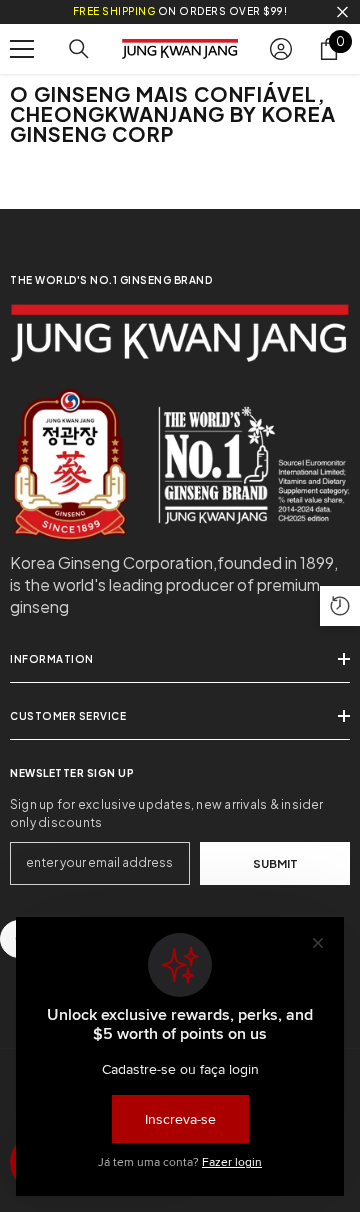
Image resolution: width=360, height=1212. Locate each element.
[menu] (22, 49)
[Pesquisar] (79, 49)
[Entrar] (281, 49)
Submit (275, 863)
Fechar (342, 12)
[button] (340, 606)
